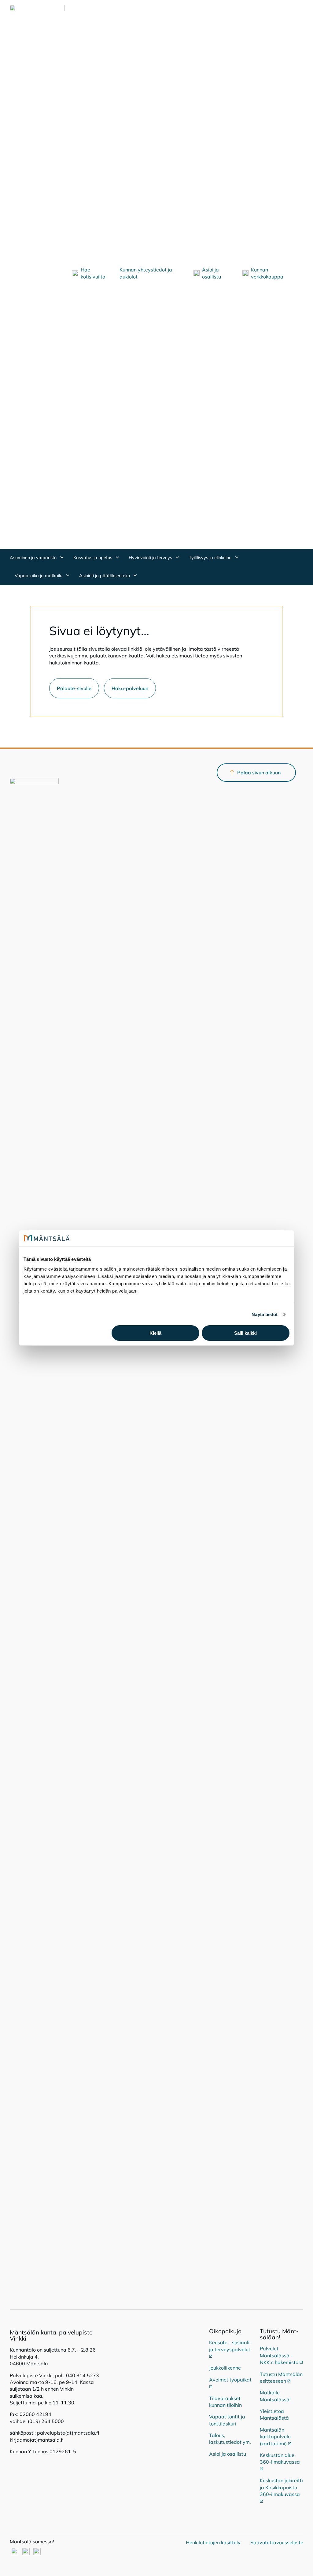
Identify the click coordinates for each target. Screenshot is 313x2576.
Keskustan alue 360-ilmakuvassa (280, 2458)
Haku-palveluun (130, 688)
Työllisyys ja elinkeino (211, 558)
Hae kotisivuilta (93, 273)
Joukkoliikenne (225, 2368)
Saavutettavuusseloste (277, 2542)
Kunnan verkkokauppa (267, 273)
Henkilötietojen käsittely (213, 2542)
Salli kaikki (245, 1333)
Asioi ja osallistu (212, 273)
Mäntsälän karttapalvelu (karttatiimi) (276, 2437)
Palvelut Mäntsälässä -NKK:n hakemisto (281, 2355)
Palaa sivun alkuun (259, 773)
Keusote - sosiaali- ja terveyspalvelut (230, 2346)
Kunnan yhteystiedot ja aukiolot (146, 273)
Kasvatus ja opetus (93, 558)
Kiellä (155, 1333)
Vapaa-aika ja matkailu (39, 576)
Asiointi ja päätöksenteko (105, 576)
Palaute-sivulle (74, 688)
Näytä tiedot (265, 1314)
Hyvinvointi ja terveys (151, 558)
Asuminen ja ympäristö (34, 558)
